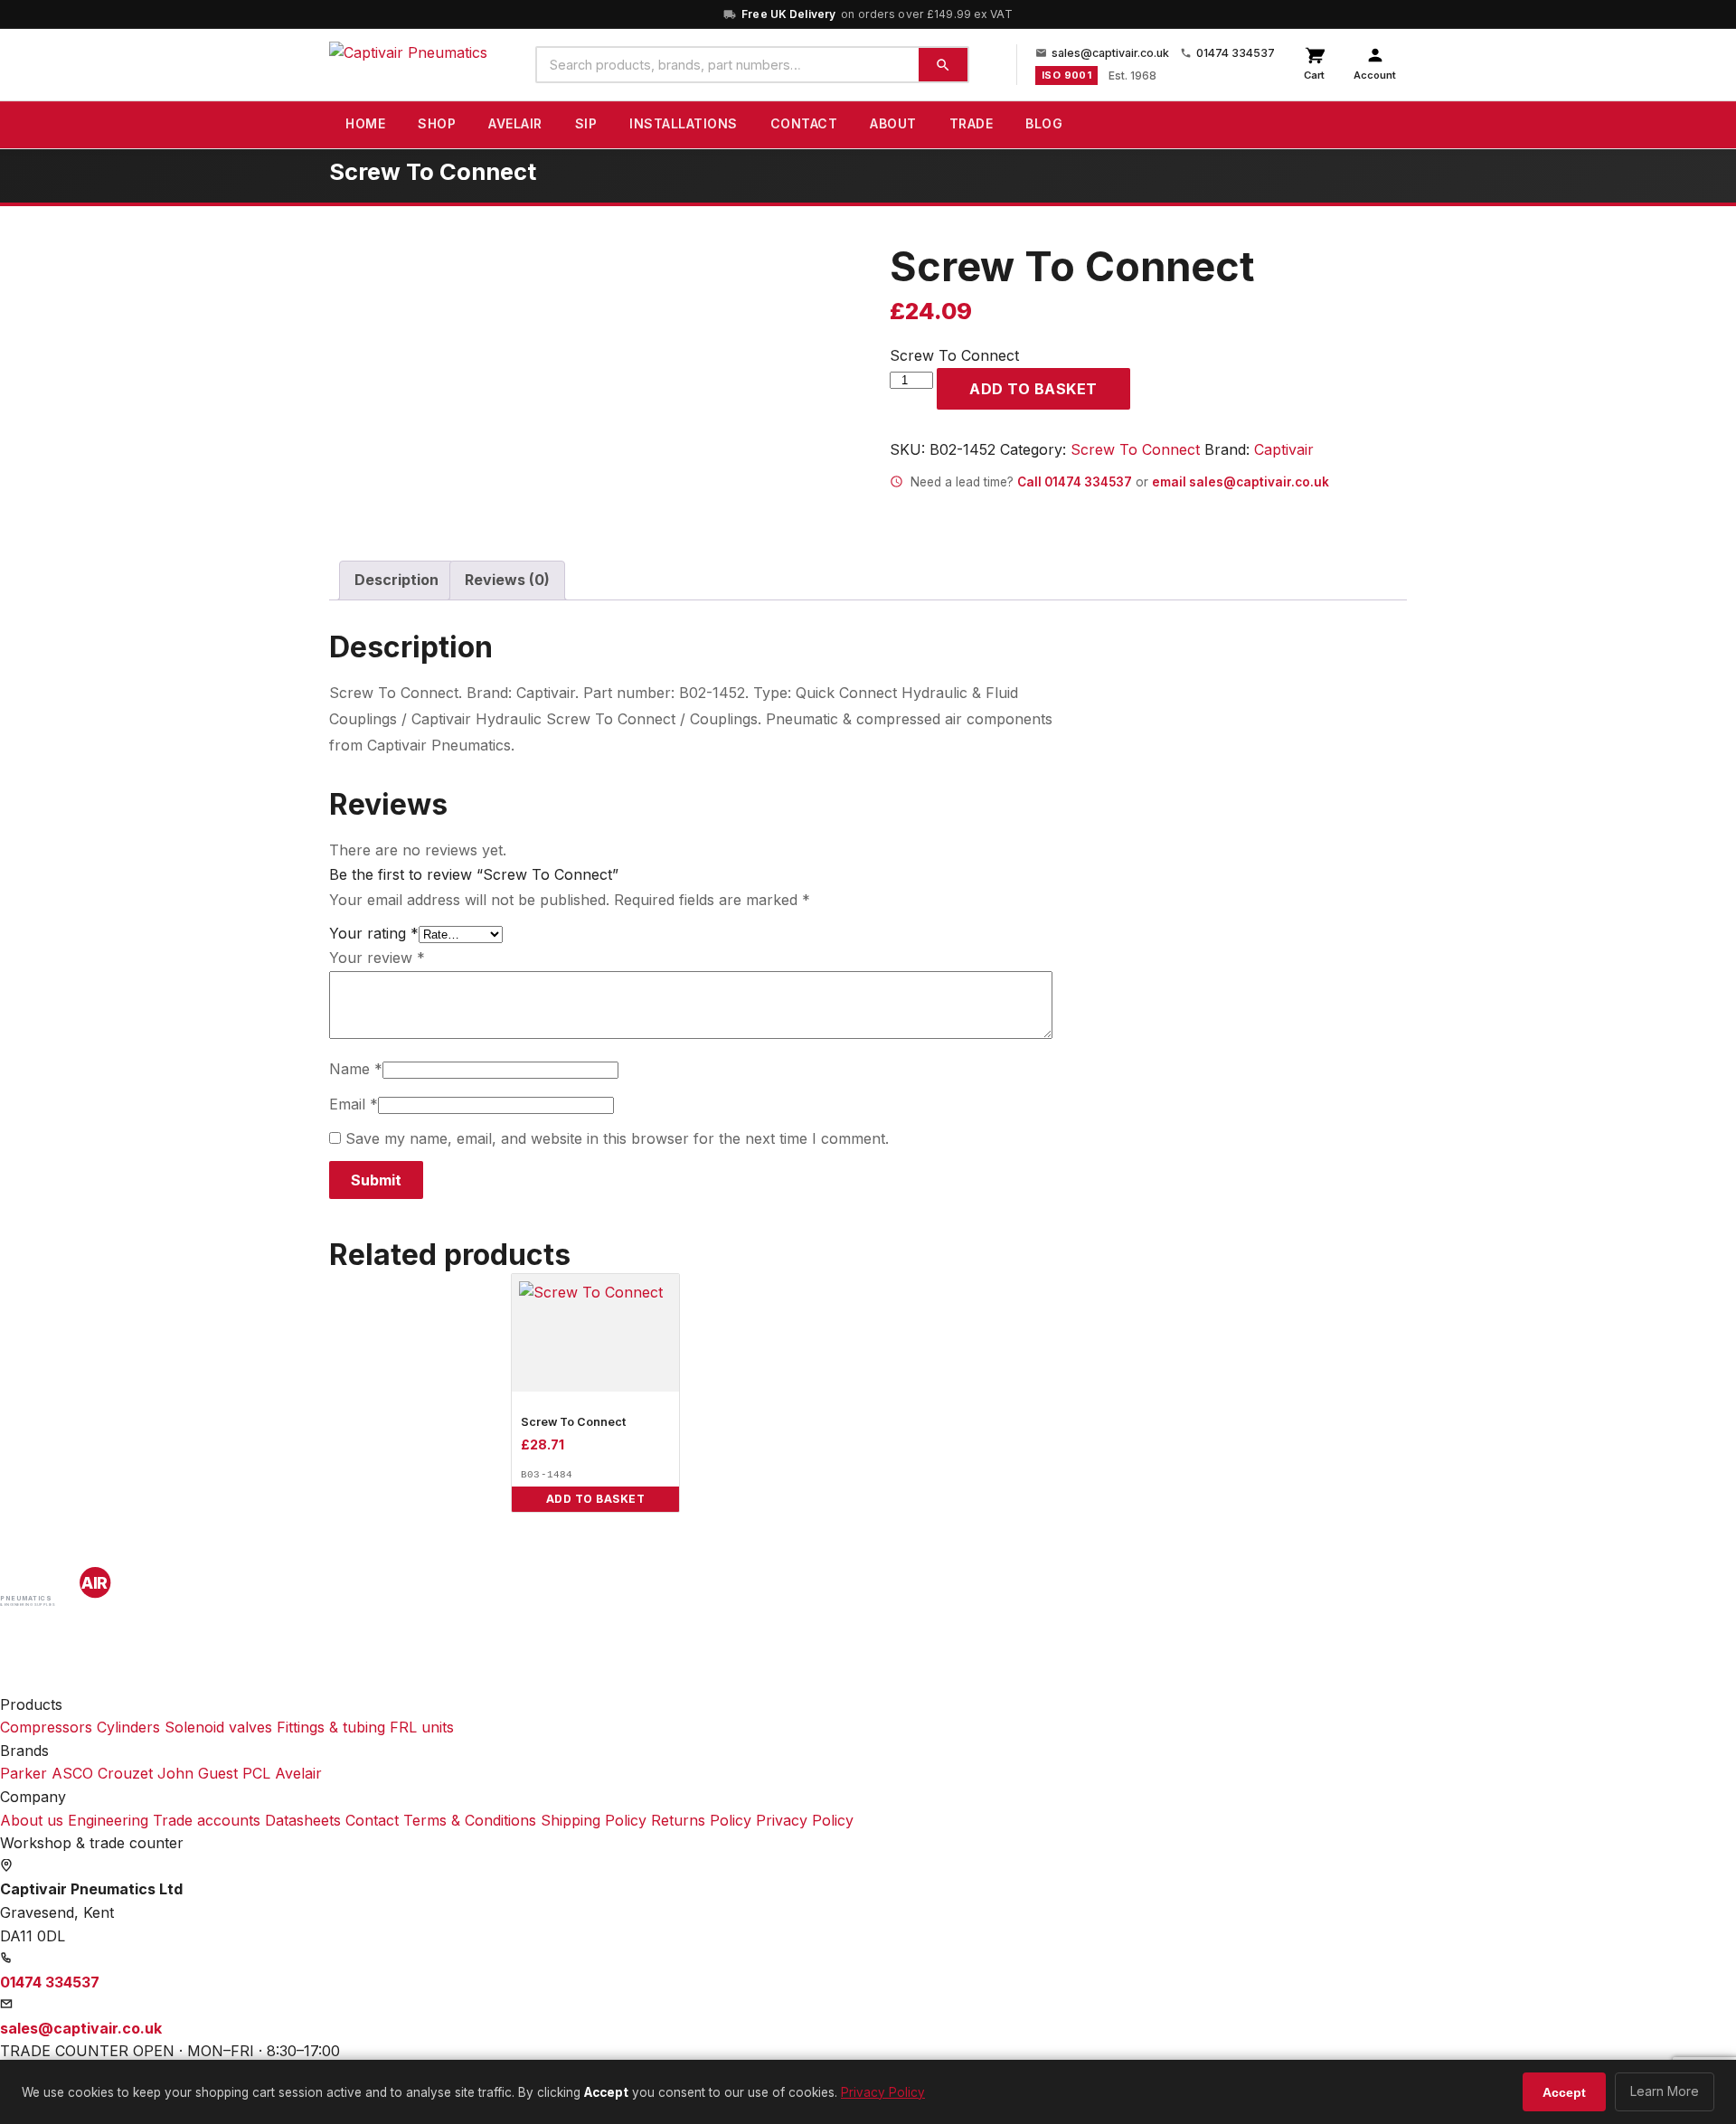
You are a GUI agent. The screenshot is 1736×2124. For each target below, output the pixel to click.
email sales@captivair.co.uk (1241, 482)
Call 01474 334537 (1075, 482)
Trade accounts (207, 1820)
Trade (972, 123)
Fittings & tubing (331, 1727)
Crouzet (125, 1773)
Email (354, 1104)
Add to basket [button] (596, 1499)
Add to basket (1033, 389)
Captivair (1284, 449)
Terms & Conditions (470, 1820)
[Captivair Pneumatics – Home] (408, 65)
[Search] (943, 65)
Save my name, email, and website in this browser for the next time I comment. (617, 1138)
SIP (586, 123)
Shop (437, 123)
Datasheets (303, 1820)
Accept (1564, 2092)
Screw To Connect (1135, 449)
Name (356, 1069)
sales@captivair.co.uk (1110, 53)
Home (365, 123)
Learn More (1665, 2091)
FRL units (422, 1727)
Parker (24, 1773)
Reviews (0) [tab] (507, 580)
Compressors (46, 1727)
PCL (256, 1773)
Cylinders (128, 1727)
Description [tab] (396, 580)
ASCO (72, 1773)
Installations (684, 123)
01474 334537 (1236, 53)
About (893, 123)
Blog (1044, 123)
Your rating (374, 933)
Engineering (108, 1820)
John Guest (198, 1773)
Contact (804, 123)
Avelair (515, 123)
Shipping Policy (594, 1820)
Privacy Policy (805, 1820)
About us (32, 1820)
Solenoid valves (218, 1727)
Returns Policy (701, 1820)
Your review (377, 958)
